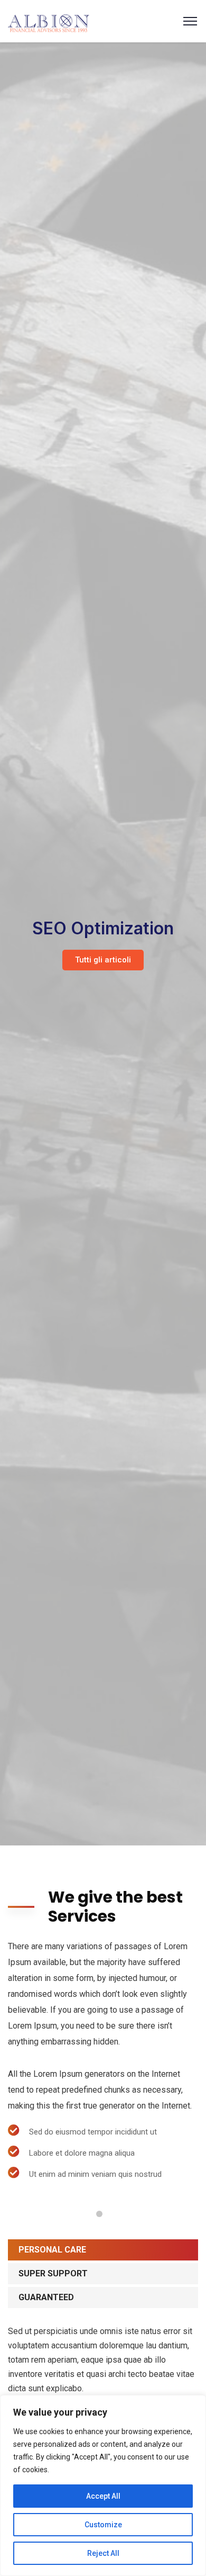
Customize (103, 2525)
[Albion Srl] (49, 20)
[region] (103, 2485)
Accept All (103, 2496)
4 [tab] (99, 2214)
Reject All (103, 2553)
